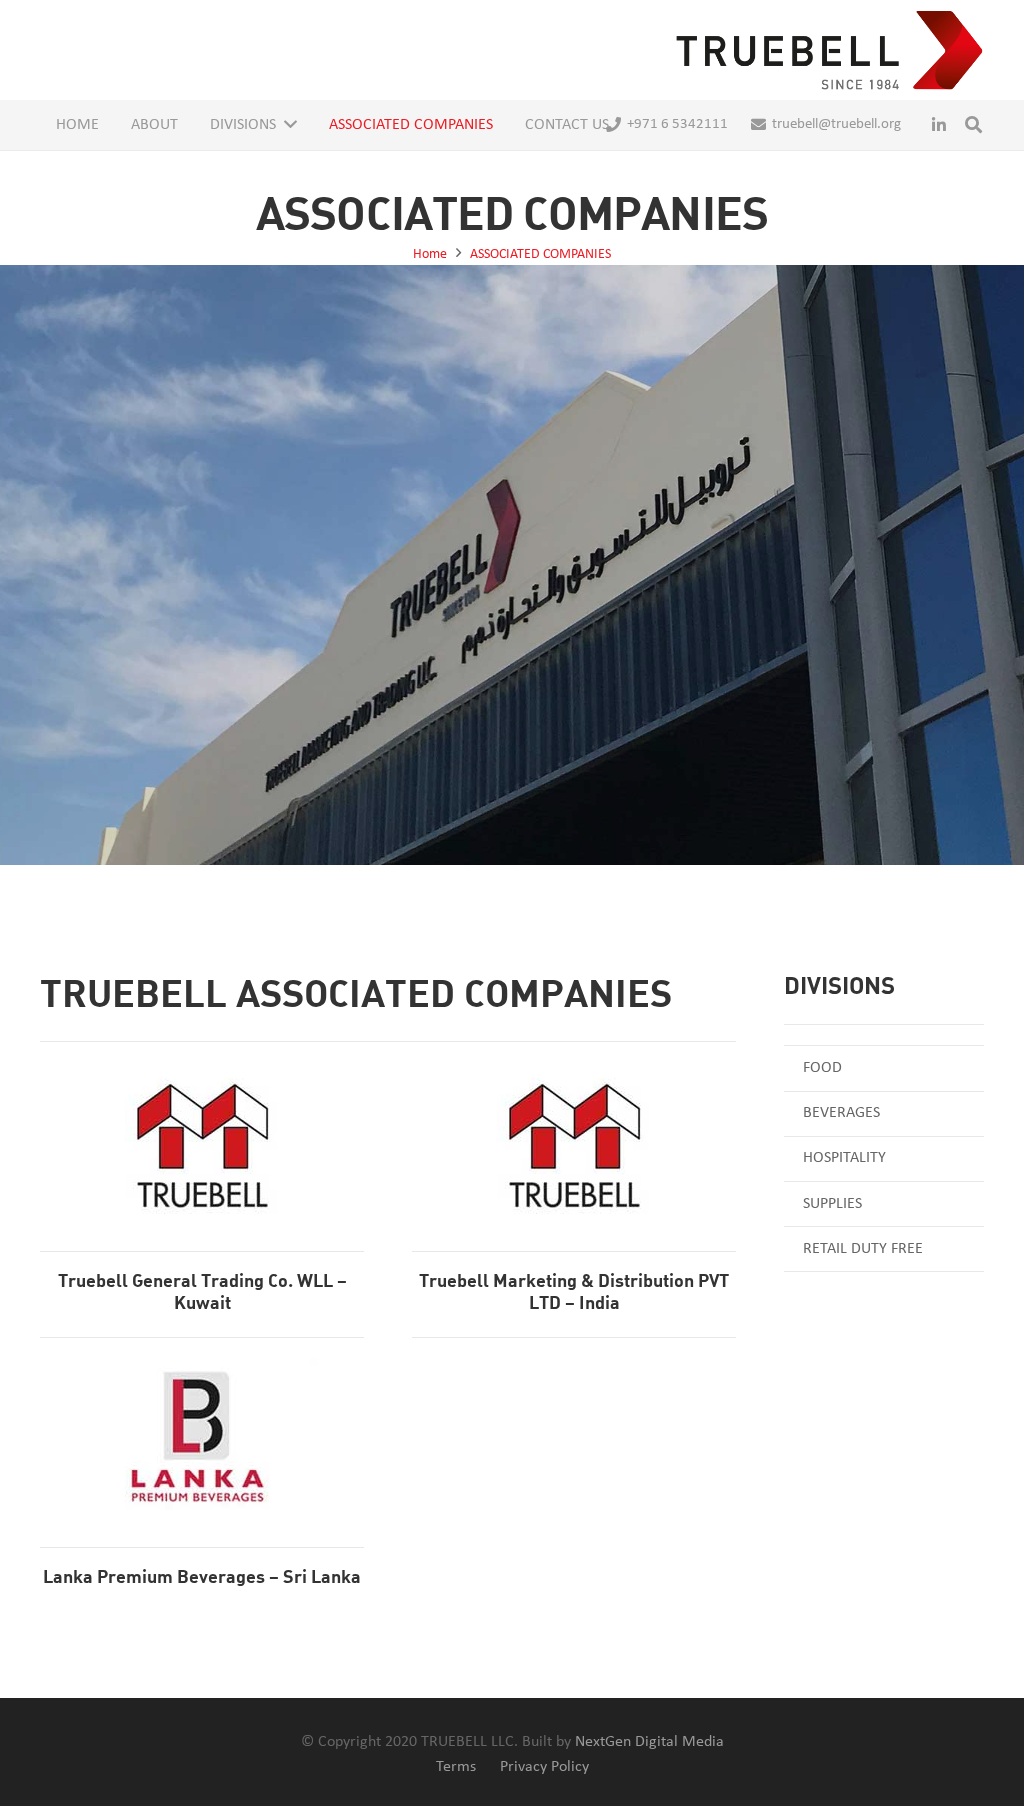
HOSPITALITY (844, 1158)
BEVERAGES (841, 1113)
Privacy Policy (544, 1767)
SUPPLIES (832, 1204)
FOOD (822, 1068)
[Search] (973, 125)
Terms (456, 1767)
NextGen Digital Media (649, 1742)
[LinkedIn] (939, 125)
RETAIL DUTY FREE (863, 1249)
